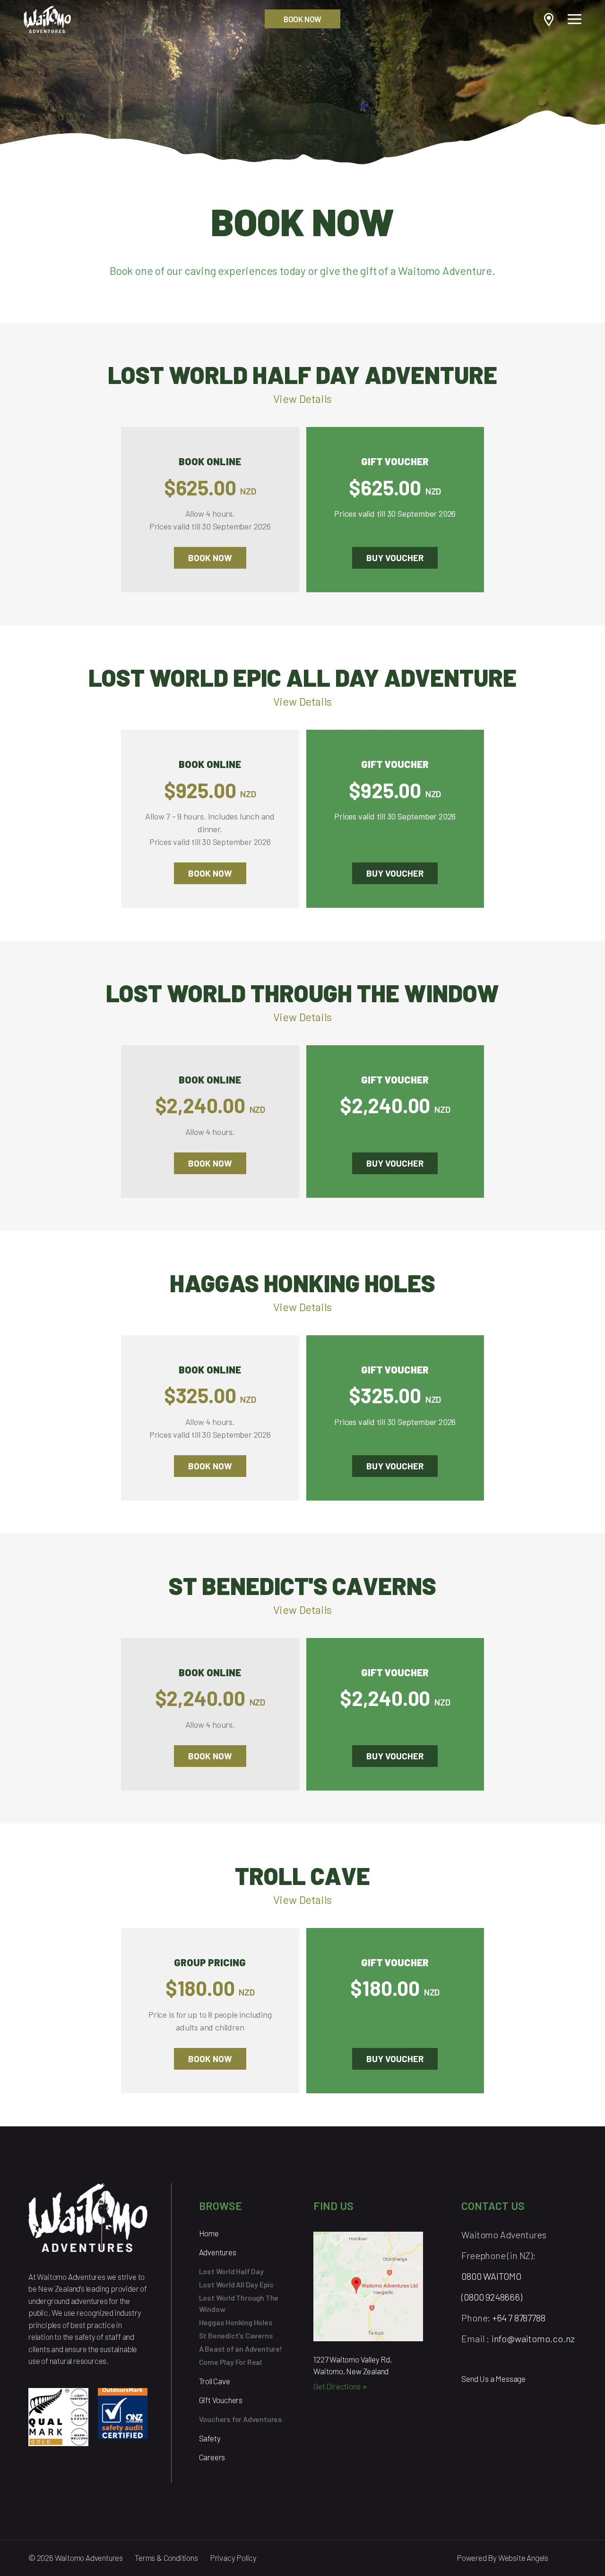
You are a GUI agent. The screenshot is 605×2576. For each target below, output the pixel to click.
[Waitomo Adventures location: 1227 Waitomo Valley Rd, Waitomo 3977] (368, 2290)
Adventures (218, 2252)
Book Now (302, 19)
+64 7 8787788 (519, 2318)
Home (209, 2233)
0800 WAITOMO (492, 2276)
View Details (303, 399)
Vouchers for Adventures (241, 2419)
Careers (212, 2457)
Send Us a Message (493, 2379)
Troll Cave (215, 2381)
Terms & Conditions (166, 2558)
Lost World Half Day (231, 2271)
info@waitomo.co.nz (533, 2338)
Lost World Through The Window (239, 2303)
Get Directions (337, 2386)
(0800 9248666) (492, 2297)
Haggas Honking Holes (236, 2322)
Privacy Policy (233, 2558)
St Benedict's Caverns (236, 2335)
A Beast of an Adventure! (241, 2349)
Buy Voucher (395, 558)
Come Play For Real (230, 2362)
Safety (210, 2438)
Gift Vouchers (221, 2400)
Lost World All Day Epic (236, 2284)
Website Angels (523, 2558)
